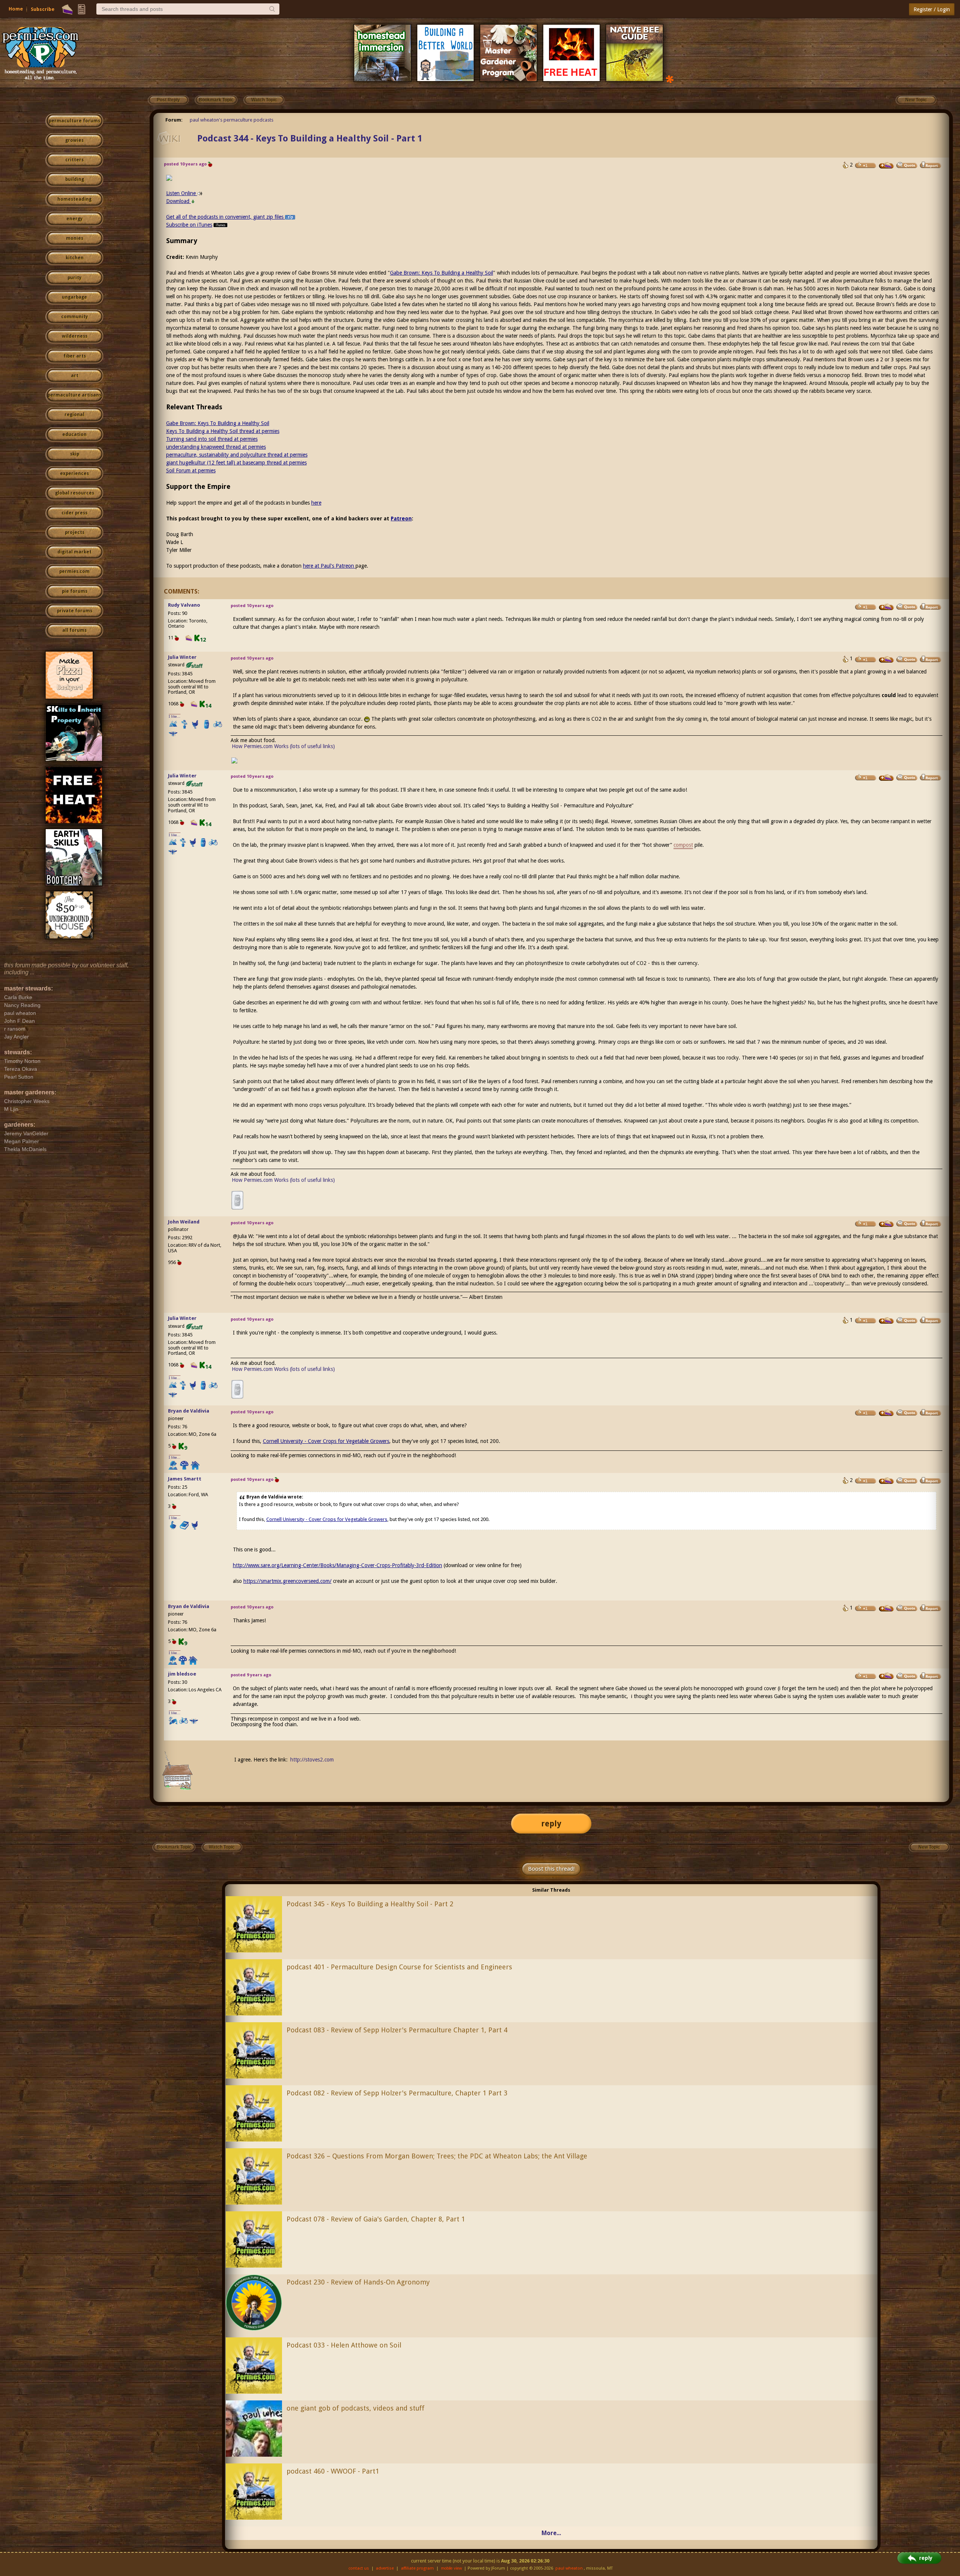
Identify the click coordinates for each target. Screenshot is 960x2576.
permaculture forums (74, 121)
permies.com (74, 571)
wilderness (75, 336)
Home (16, 9)
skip (75, 454)
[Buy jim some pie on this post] (886, 1676)
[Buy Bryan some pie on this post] (886, 1413)
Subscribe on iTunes (189, 225)
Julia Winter (182, 657)
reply (551, 1824)
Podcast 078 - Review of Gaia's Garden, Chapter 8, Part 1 (376, 2219)
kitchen (75, 258)
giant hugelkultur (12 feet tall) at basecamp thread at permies (236, 463)
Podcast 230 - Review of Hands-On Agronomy (358, 2282)
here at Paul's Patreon (329, 566)
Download (178, 201)
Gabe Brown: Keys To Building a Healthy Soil (442, 273)
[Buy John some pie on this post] (886, 1224)
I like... (175, 716)
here (316, 503)
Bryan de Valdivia (189, 1411)
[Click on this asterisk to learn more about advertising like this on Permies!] (670, 79)
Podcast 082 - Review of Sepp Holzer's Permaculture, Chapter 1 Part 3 (397, 2093)
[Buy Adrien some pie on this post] (886, 165)
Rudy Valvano (184, 605)
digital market (74, 552)
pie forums (75, 591)
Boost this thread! (551, 1869)
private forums (75, 611)
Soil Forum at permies (191, 470)
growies (74, 140)
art (75, 376)
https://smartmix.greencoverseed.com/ (287, 1581)
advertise (385, 2568)
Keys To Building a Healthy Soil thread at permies (223, 431)
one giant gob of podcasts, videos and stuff (355, 2408)
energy (74, 219)
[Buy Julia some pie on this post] (886, 660)
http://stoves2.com (312, 1760)
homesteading (74, 199)
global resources (75, 493)
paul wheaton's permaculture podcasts (232, 120)
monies (75, 238)
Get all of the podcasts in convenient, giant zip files (226, 217)
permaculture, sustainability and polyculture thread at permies (237, 455)
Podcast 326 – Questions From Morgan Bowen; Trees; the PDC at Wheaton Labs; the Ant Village (437, 2156)
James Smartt (185, 1479)
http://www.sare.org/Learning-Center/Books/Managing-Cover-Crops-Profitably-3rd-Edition (337, 1565)
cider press (74, 513)
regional (74, 415)
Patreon (401, 519)
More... (551, 2533)
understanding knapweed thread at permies (216, 447)
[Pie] (67, 9)
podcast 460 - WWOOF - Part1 (333, 2471)
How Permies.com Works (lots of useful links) (283, 746)
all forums (74, 630)
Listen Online (182, 193)
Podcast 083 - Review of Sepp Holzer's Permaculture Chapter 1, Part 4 (397, 2030)
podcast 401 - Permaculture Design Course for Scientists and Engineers (399, 1967)
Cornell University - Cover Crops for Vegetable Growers (326, 1441)
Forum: (174, 120)
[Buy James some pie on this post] (886, 1481)
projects (75, 532)
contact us (359, 2568)
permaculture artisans (74, 395)
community (74, 317)
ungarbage (74, 297)
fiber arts (75, 356)
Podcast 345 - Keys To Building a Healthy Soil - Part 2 (370, 1904)
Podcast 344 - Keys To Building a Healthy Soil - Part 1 (310, 138)
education (74, 434)
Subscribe (43, 9)
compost (683, 845)
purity (74, 278)
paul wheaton (569, 2568)
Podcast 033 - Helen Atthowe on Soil (344, 2345)
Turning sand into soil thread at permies (212, 439)
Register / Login (932, 9)
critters (74, 160)
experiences (74, 473)
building (75, 179)
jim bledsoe (182, 1674)
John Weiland (184, 1222)
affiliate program (417, 2568)
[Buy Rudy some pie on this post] (886, 607)
